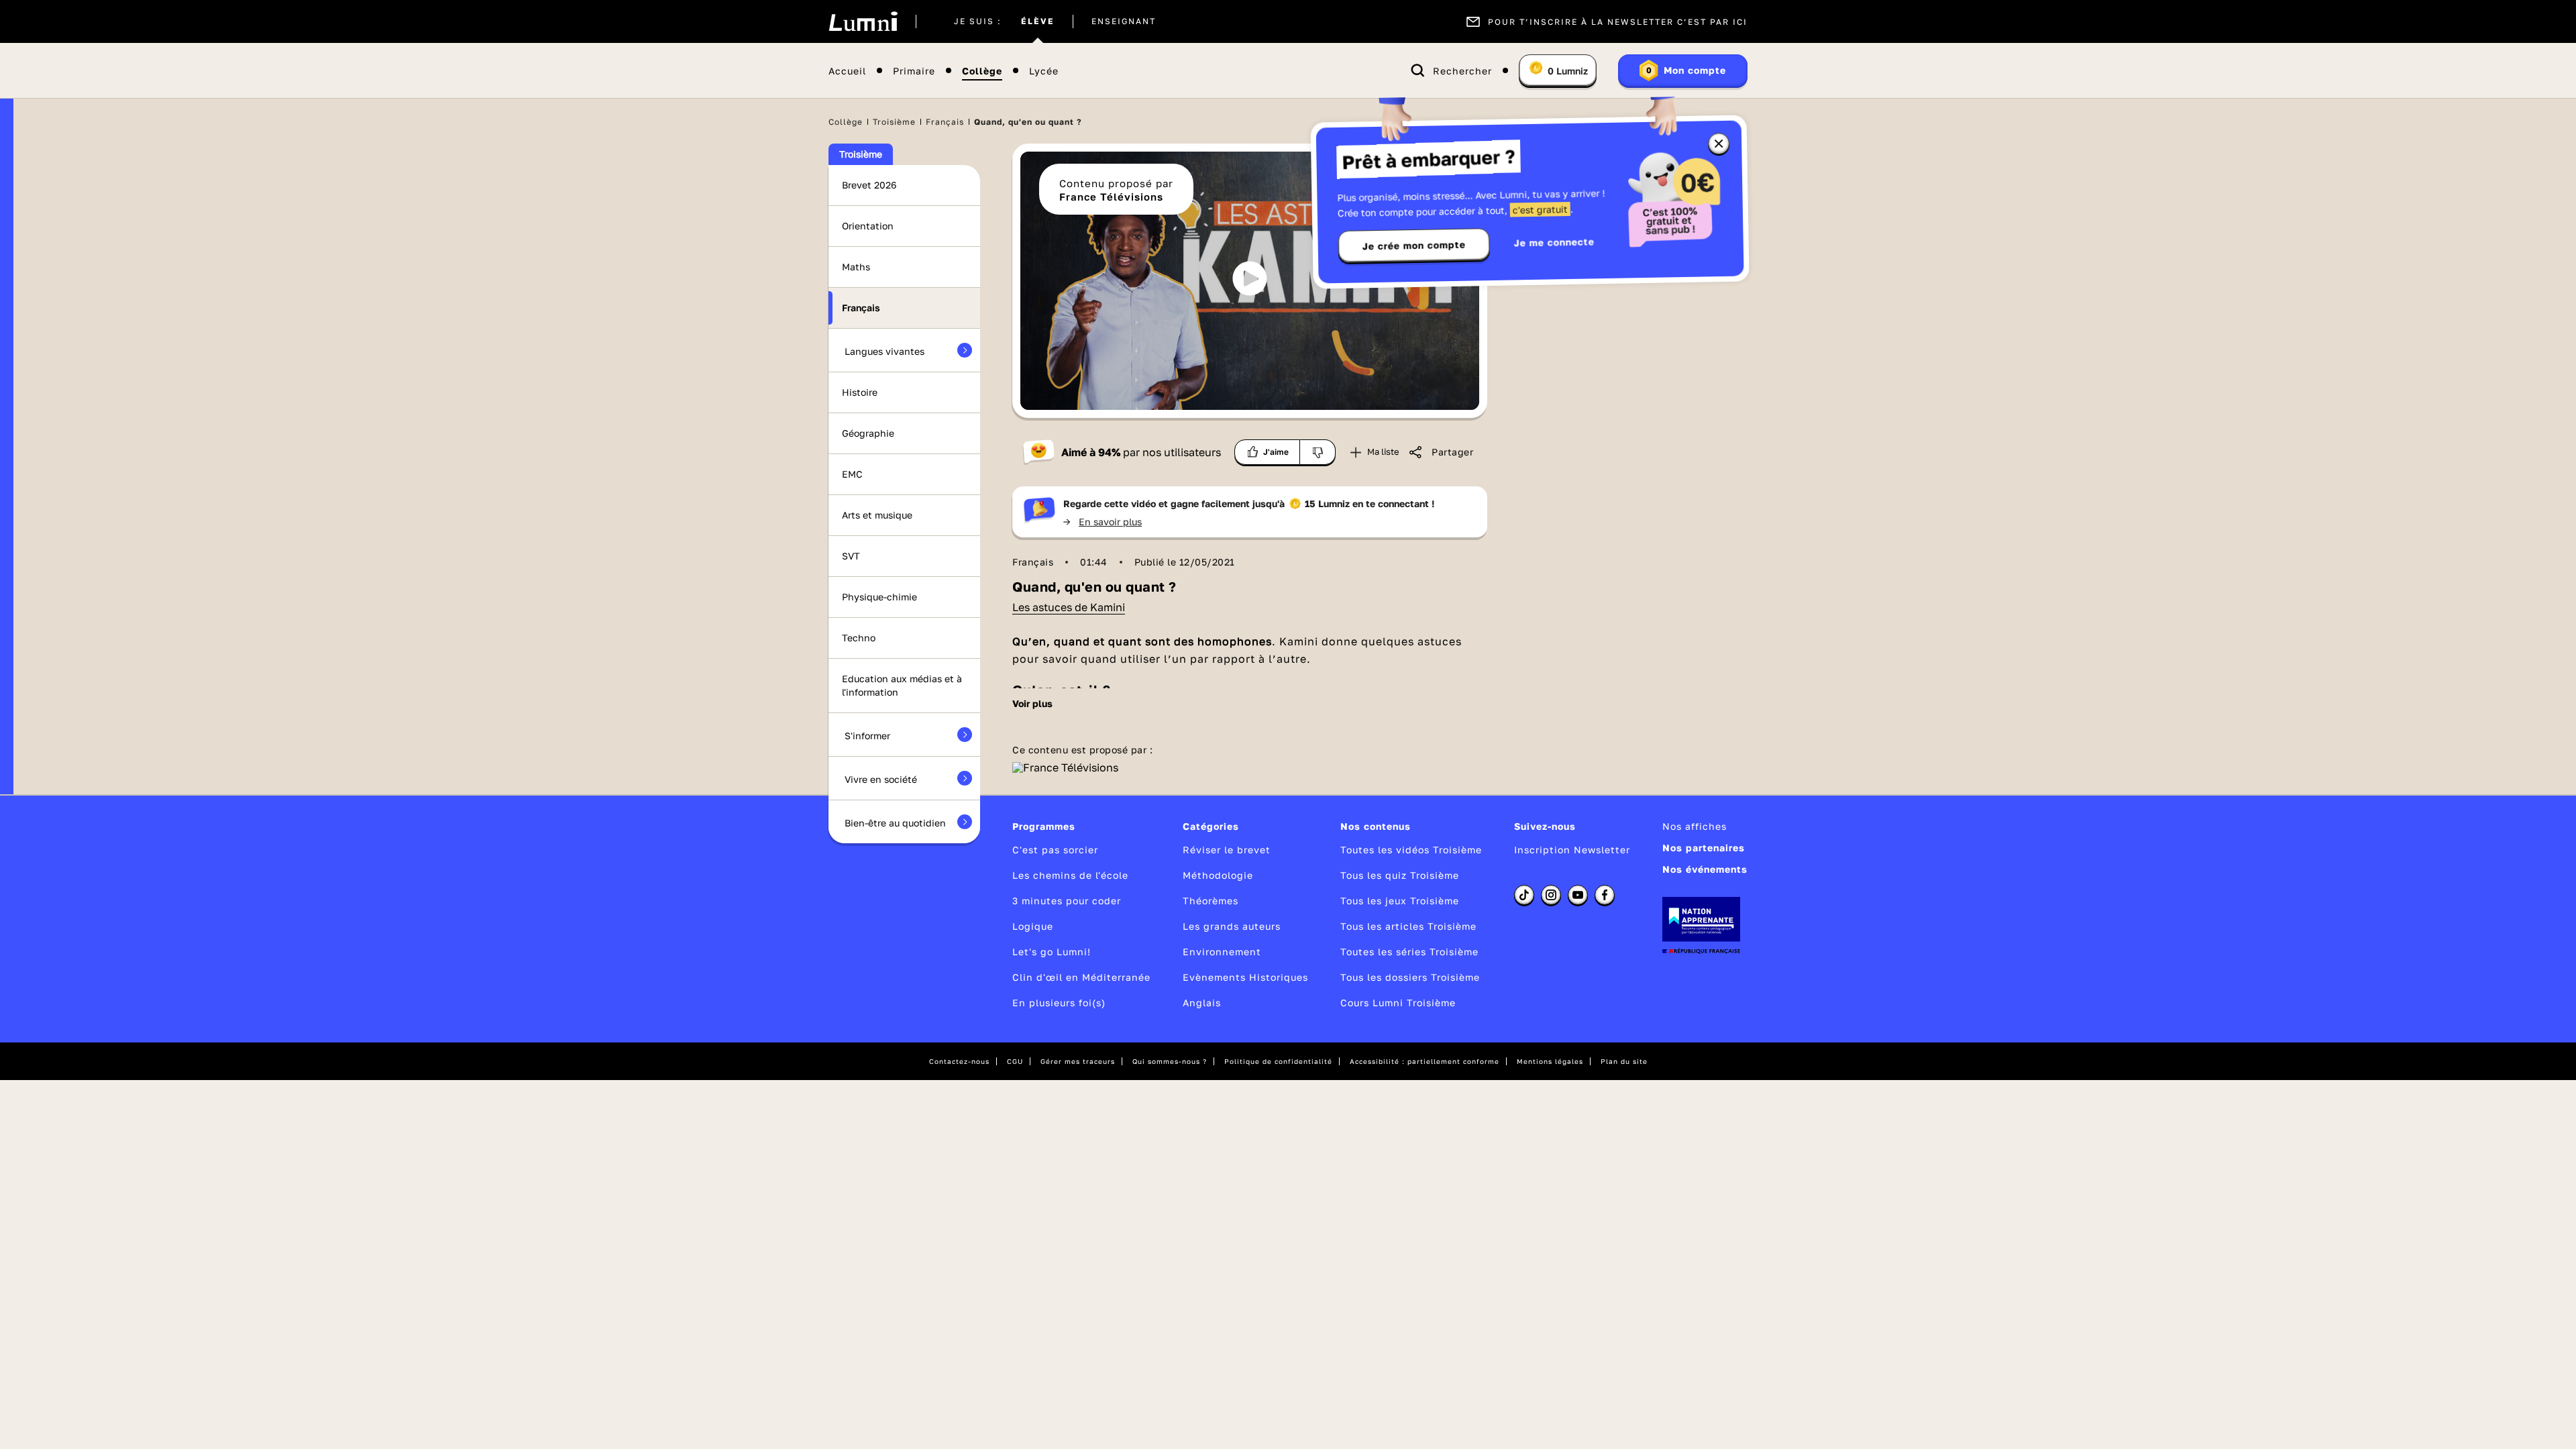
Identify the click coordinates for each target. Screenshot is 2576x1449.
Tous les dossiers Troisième (1410, 977)
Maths (856, 267)
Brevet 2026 (869, 185)
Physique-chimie (879, 597)
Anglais (1202, 1003)
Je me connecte (1554, 242)
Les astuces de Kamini (1069, 607)
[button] (1250, 278)
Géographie (868, 433)
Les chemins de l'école (1070, 875)
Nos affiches (1695, 826)
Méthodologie (1218, 875)
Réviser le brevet (1227, 850)
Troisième (894, 122)
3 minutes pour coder (1067, 901)
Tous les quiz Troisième (1400, 875)
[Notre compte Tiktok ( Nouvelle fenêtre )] (1524, 895)
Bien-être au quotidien (895, 823)
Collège (982, 71)
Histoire (860, 392)
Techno (859, 638)
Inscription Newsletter (1572, 850)
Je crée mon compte (1414, 246)
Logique (1033, 926)
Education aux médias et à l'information (902, 685)
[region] (1250, 281)
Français (945, 122)
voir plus (1032, 704)
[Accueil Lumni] (863, 21)
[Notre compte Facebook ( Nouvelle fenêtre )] (1605, 895)
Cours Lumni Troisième (1398, 1003)
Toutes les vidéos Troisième (1411, 850)
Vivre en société (881, 779)
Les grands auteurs (1232, 926)
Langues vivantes (884, 351)
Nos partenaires (1704, 848)
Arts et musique (877, 515)
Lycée (1044, 71)
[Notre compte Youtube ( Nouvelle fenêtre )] (1578, 895)
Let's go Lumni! (1052, 952)
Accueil (847, 71)
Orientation (868, 226)
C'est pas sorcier (1055, 850)
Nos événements (1705, 869)
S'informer (867, 736)
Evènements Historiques (1245, 977)
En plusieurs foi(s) (1059, 1003)
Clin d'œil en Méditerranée (1081, 977)
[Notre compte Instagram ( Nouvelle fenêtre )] (1551, 895)
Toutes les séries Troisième (1409, 952)
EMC (852, 474)
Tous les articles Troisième (1408, 926)
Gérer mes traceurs (1078, 1061)
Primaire (914, 71)
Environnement (1222, 952)
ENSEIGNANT (1124, 21)
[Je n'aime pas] (1318, 452)
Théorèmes (1211, 901)
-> (1103, 522)
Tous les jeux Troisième (1400, 901)
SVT (851, 556)
